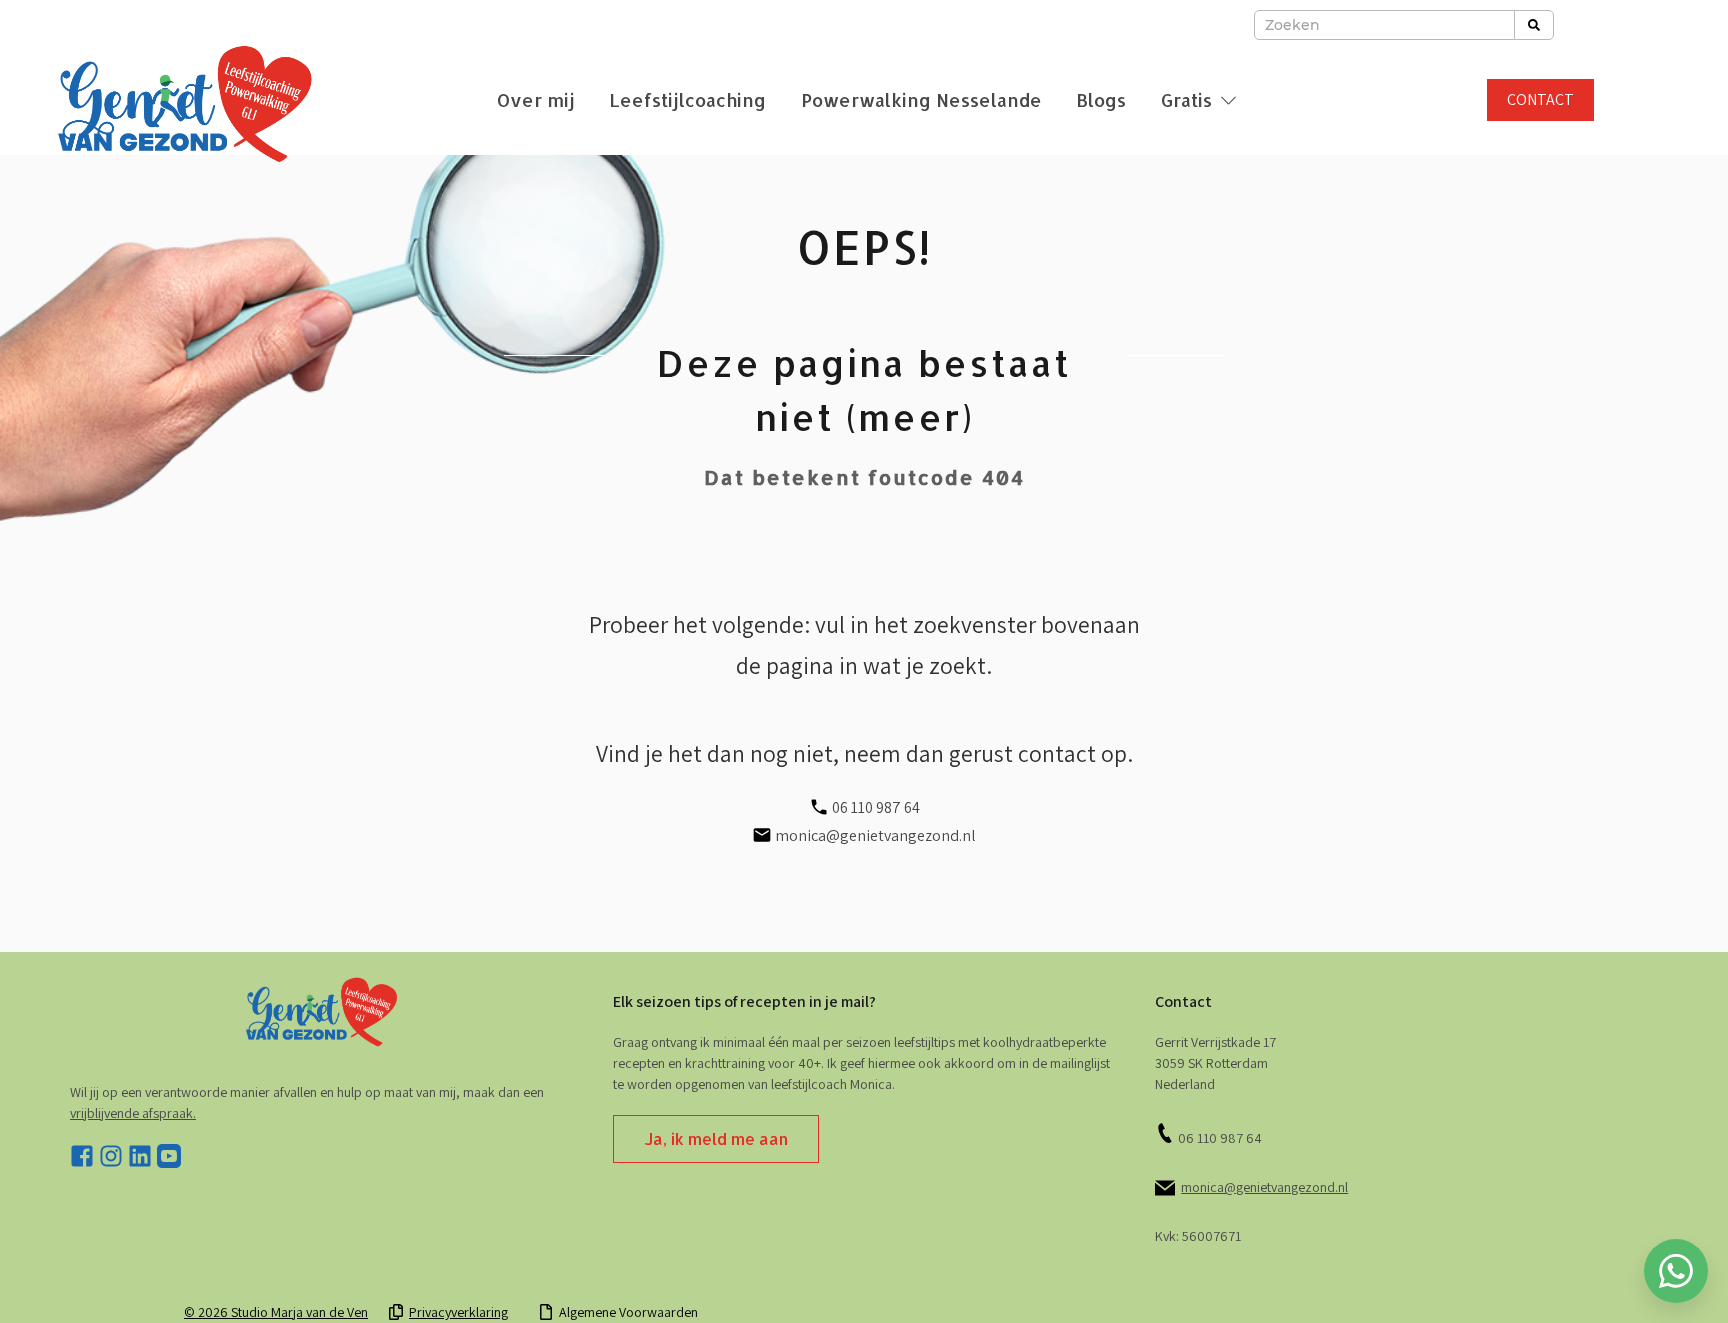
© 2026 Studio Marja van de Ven (276, 1312)
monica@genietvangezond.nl (1264, 1187)
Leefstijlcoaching (687, 99)
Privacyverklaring (458, 1312)
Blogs (1101, 99)
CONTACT (1540, 99)
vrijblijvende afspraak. (133, 1113)
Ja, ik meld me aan (716, 1138)
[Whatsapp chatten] (1676, 1271)
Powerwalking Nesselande (921, 99)
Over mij (536, 99)
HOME (864, 1263)
